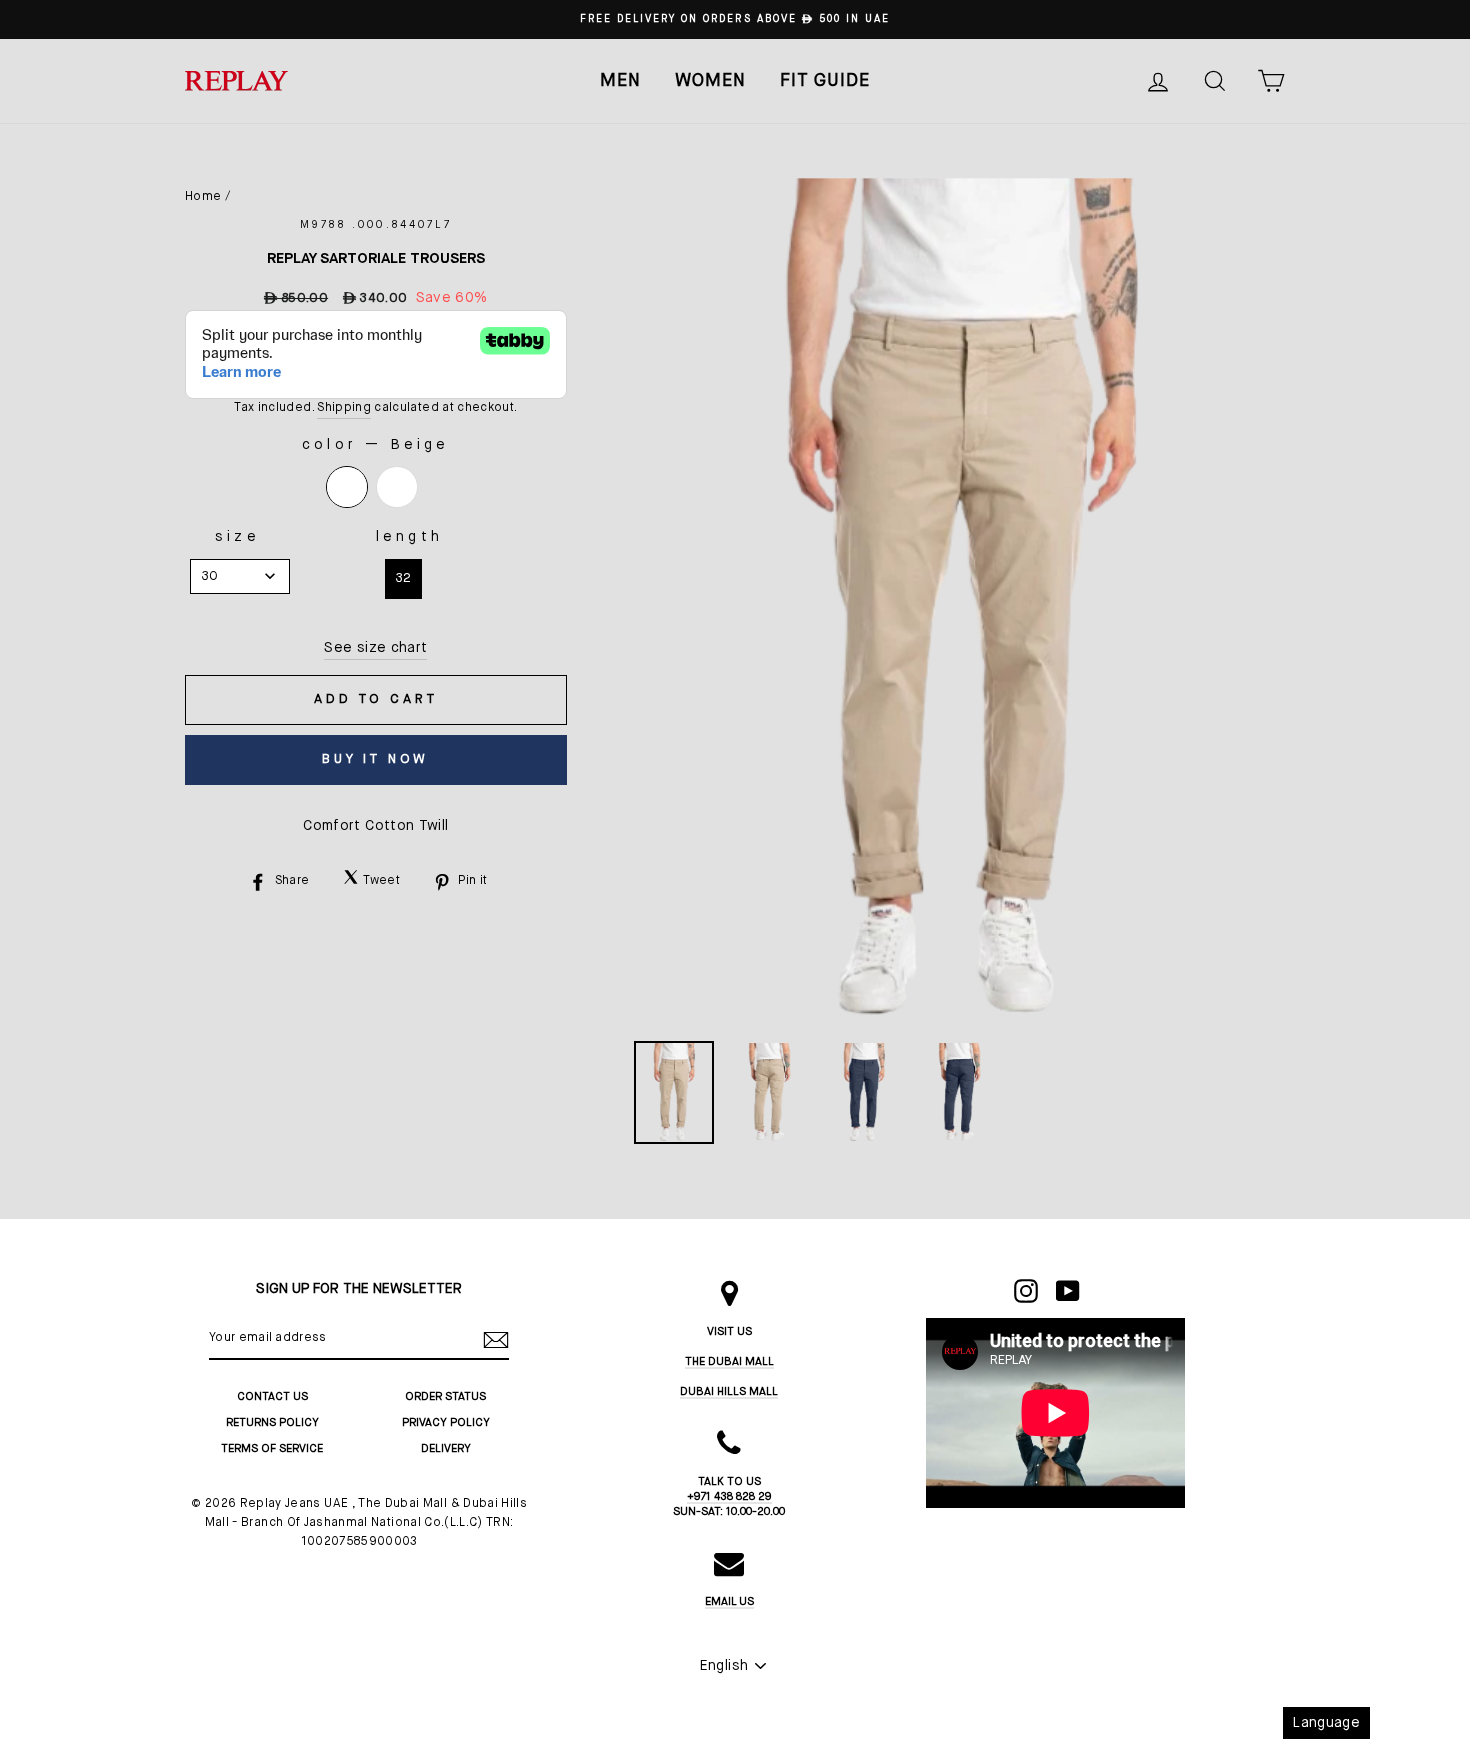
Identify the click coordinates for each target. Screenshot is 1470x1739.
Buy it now (375, 759)
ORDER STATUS (445, 1396)
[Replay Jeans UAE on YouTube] (1068, 1291)
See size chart (375, 648)
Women (710, 81)
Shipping (344, 408)
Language (1326, 1723)
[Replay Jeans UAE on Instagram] (1026, 1291)
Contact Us (272, 1396)
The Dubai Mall (729, 1361)
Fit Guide (825, 81)
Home (203, 197)
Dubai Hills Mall (729, 1391)
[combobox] (240, 576)
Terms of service (272, 1448)
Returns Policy (272, 1422)
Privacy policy (446, 1422)
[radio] (347, 487)
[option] (735, 19)
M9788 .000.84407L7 (376, 225)
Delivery (446, 1448)
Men (620, 81)
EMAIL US (729, 1601)
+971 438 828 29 (729, 1496)
